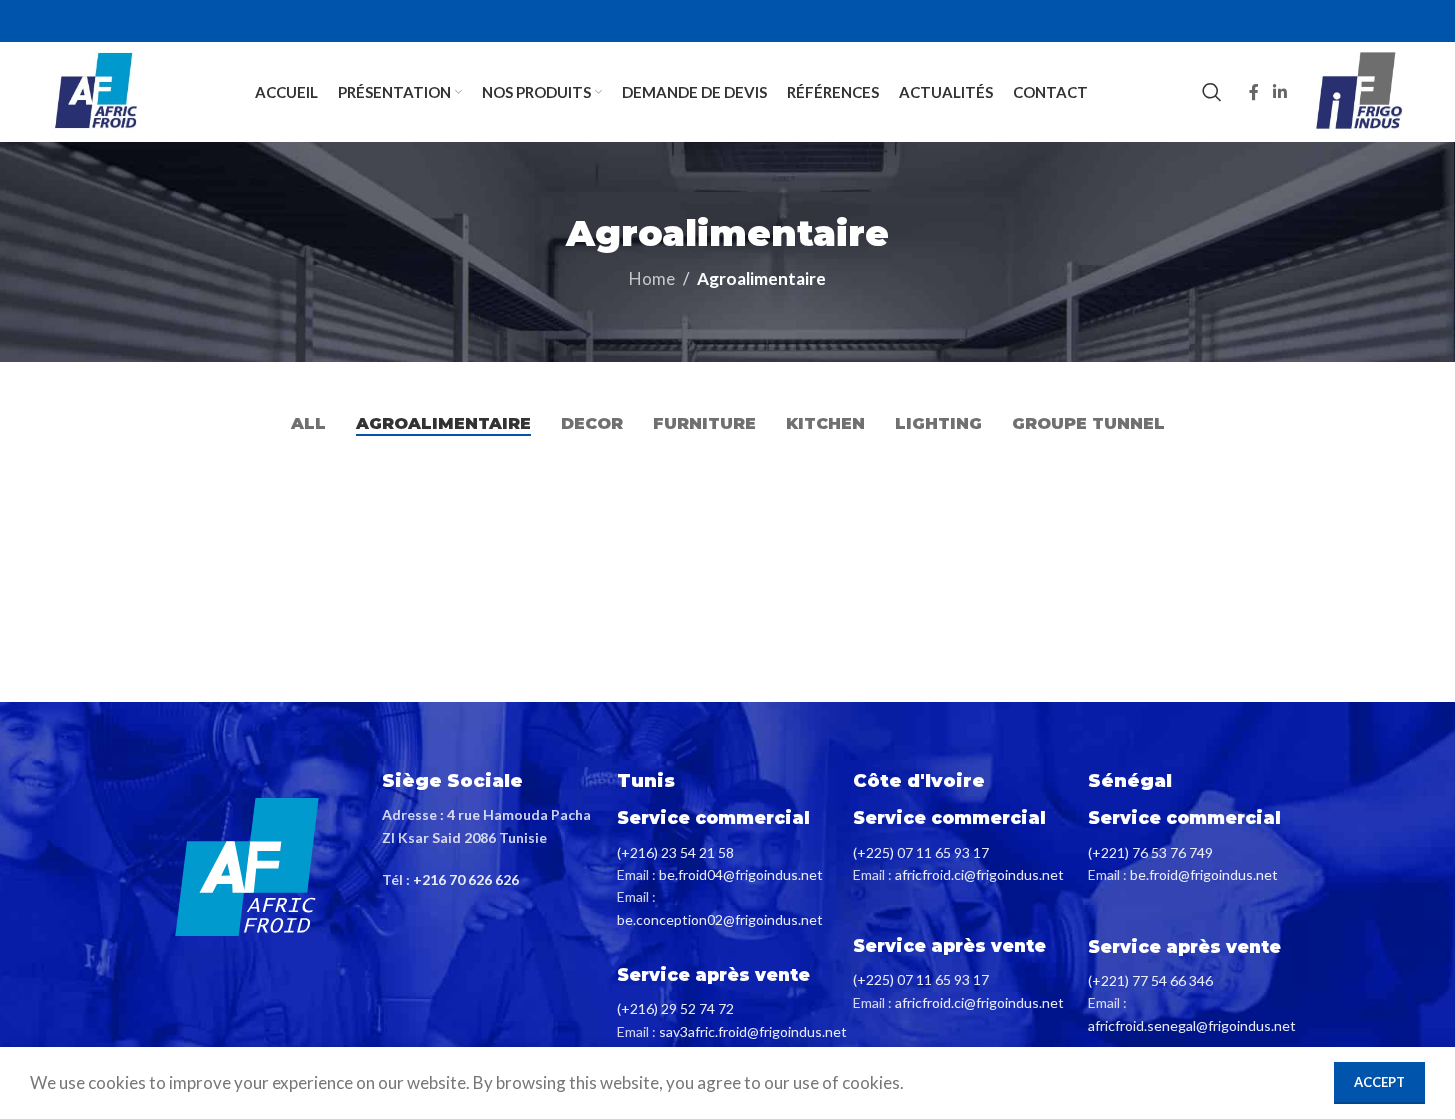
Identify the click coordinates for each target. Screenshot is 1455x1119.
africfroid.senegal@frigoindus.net (1192, 1025)
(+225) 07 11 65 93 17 (921, 852)
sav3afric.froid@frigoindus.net (753, 1031)
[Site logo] (96, 89)
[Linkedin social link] (1279, 92)
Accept (1379, 1082)
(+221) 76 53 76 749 (1150, 852)
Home (652, 278)
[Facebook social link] (1254, 92)
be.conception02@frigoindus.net (720, 919)
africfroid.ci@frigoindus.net (979, 874)
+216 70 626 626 (466, 879)
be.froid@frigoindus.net (1204, 874)
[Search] (1212, 92)
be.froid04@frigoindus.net (741, 874)
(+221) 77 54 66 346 (1150, 980)
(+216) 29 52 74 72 (675, 1008)
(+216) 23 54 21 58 (675, 852)
